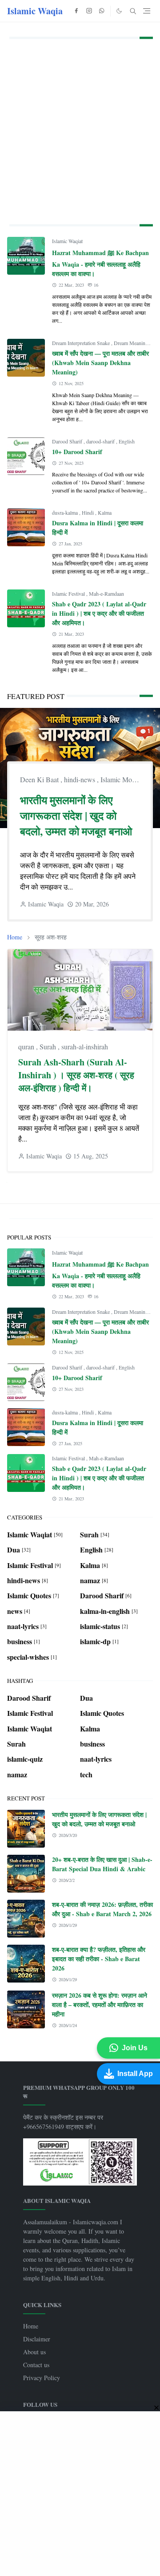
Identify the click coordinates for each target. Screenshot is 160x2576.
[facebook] (76, 11)
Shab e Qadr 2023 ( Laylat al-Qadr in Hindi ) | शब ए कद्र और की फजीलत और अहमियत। (99, 613)
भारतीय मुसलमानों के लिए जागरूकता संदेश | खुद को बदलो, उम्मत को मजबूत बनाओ (76, 815)
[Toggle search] (133, 11)
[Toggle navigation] (147, 11)
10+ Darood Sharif (77, 452)
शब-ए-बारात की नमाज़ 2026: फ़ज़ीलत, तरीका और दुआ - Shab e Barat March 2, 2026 (102, 1909)
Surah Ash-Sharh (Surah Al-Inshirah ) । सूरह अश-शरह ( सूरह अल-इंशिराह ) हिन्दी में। (76, 1075)
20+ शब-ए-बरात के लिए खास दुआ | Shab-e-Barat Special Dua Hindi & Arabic (102, 1864)
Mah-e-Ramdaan (106, 593)
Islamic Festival (69, 593)
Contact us (36, 2365)
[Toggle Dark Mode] (119, 11)
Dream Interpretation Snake (82, 343)
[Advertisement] (80, 130)
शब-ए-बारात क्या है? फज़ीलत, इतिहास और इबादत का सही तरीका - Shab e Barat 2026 (99, 1959)
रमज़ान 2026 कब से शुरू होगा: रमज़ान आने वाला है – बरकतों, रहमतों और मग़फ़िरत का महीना (100, 2005)
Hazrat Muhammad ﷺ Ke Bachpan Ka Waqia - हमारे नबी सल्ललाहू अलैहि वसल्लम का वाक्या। (100, 263)
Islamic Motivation (127, 779)
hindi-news (80, 779)
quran (27, 1046)
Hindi (88, 512)
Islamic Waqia (35, 11)
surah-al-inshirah (85, 1046)
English (127, 441)
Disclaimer (37, 2339)
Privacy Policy (42, 2378)
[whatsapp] (102, 11)
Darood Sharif (68, 441)
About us (34, 2352)
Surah (49, 1046)
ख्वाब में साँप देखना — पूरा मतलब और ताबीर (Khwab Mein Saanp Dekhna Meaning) (100, 363)
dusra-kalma (66, 512)
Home (31, 2326)
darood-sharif (101, 441)
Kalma (105, 512)
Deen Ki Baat (40, 779)
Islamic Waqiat (67, 241)
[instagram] (89, 11)
